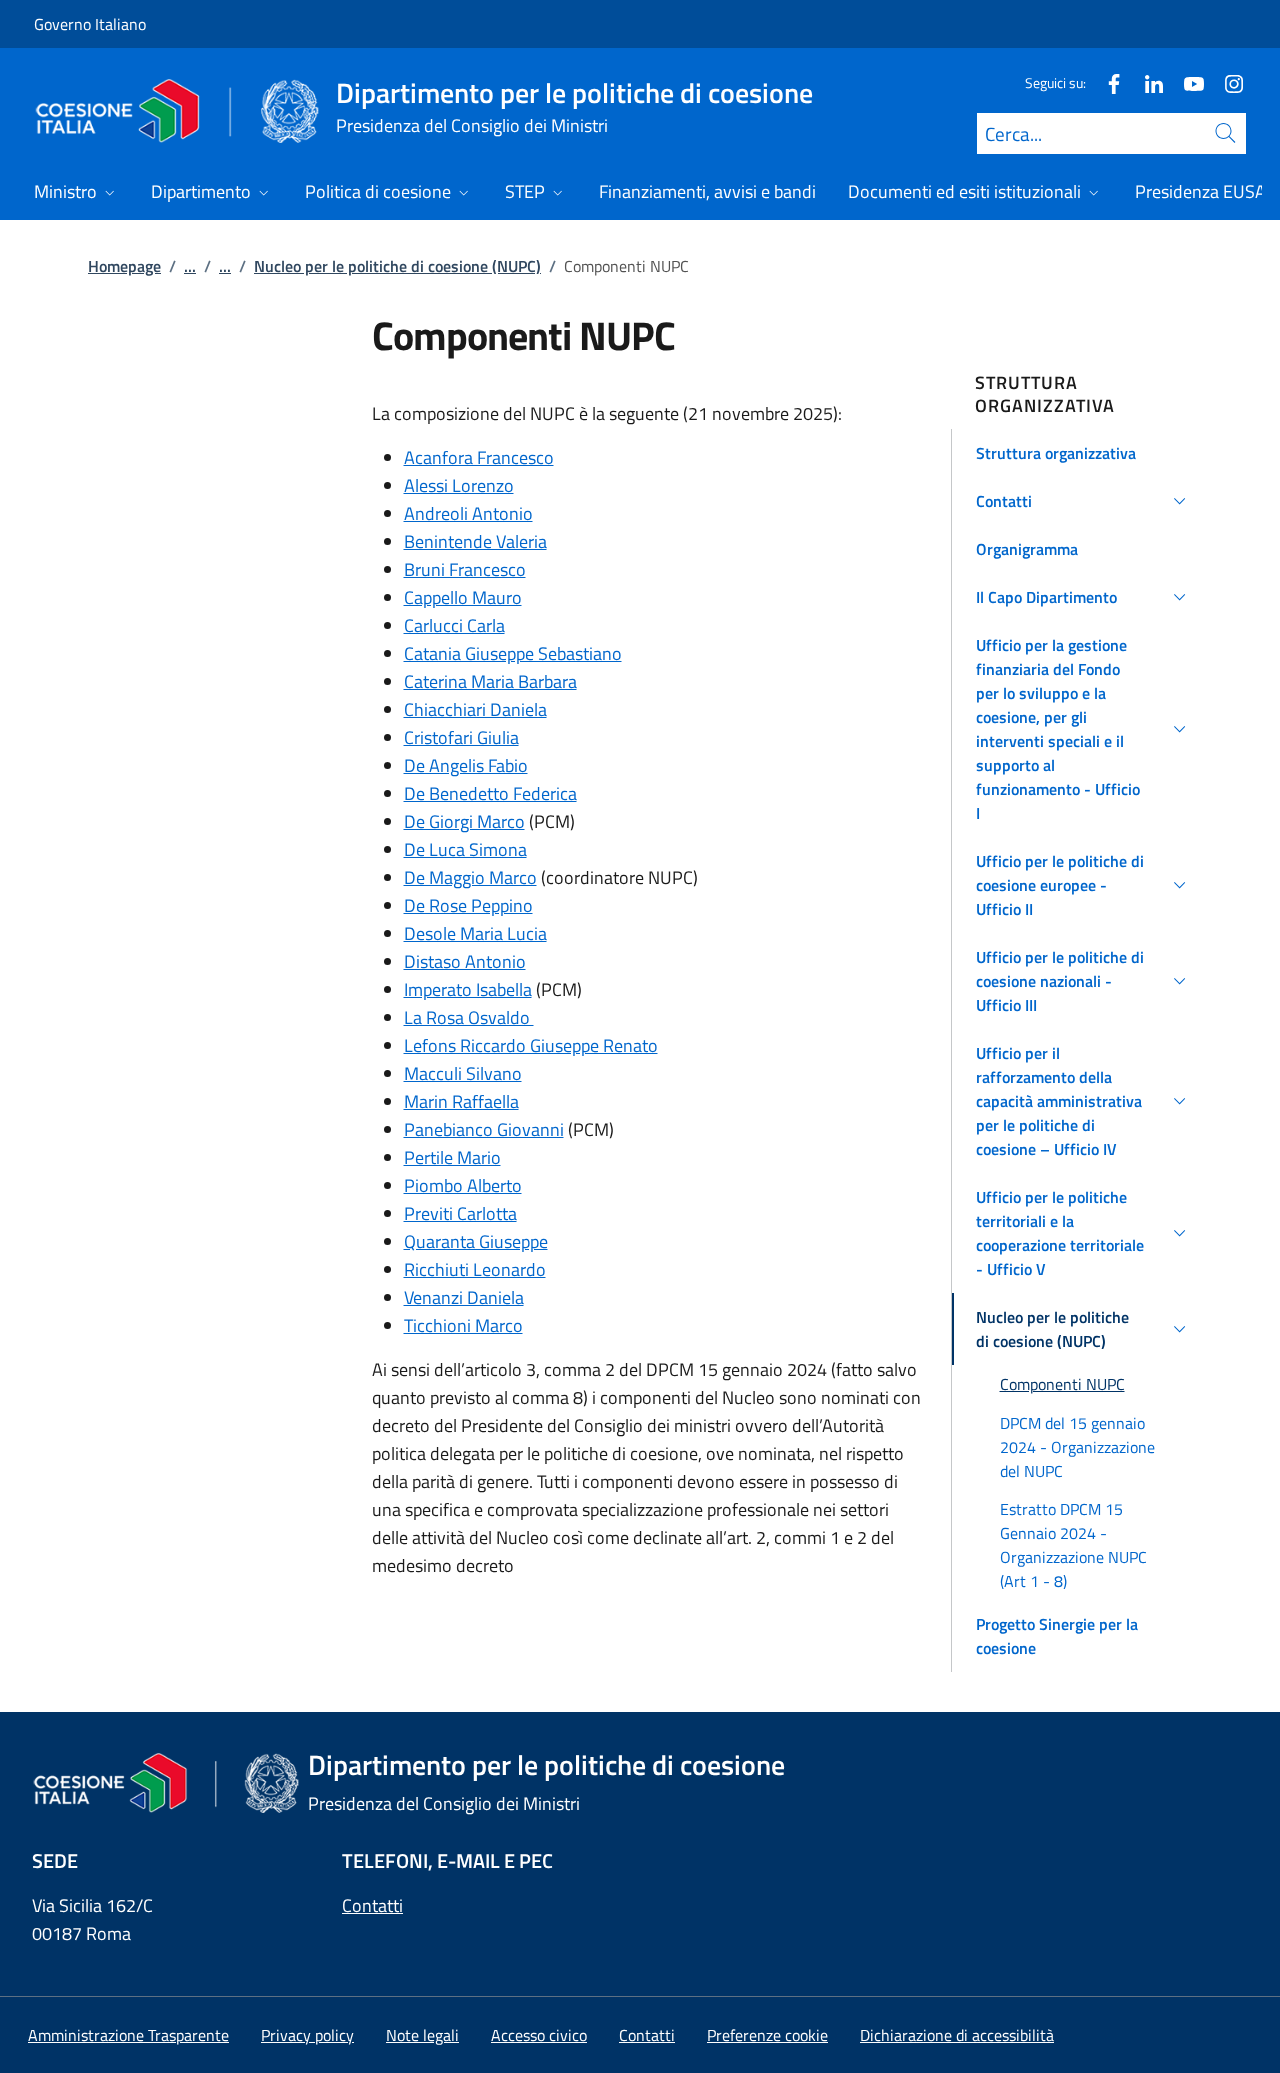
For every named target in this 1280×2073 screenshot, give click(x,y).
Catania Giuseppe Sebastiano (513, 653)
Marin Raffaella (461, 1101)
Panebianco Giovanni (484, 1129)
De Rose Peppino (468, 905)
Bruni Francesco (465, 569)
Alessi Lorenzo (459, 485)
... (190, 266)
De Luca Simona (465, 849)
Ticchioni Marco (463, 1325)
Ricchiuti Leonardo (475, 1269)
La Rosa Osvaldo (469, 1017)
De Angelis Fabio (466, 765)
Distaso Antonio (465, 961)
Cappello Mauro (463, 597)
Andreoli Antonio (468, 513)
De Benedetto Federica (490, 793)
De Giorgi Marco (464, 821)
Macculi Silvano (463, 1073)
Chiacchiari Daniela (475, 709)
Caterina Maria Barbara (490, 681)
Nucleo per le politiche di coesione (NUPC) (397, 266)
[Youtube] (1186, 82)
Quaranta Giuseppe (476, 1241)
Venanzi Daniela (464, 1297)
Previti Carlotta (460, 1213)
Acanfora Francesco (479, 457)
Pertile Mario (452, 1157)
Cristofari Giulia (461, 737)
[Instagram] (1226, 82)
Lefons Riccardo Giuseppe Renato (531, 1045)
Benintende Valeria (475, 541)
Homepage (124, 266)
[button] (1084, 453)
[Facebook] (1106, 82)
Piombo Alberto (463, 1185)
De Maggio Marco (470, 877)
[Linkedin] (1146, 82)
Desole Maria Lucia (475, 933)
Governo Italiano (90, 24)
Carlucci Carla (454, 625)
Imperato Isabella (468, 989)
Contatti (372, 1905)
